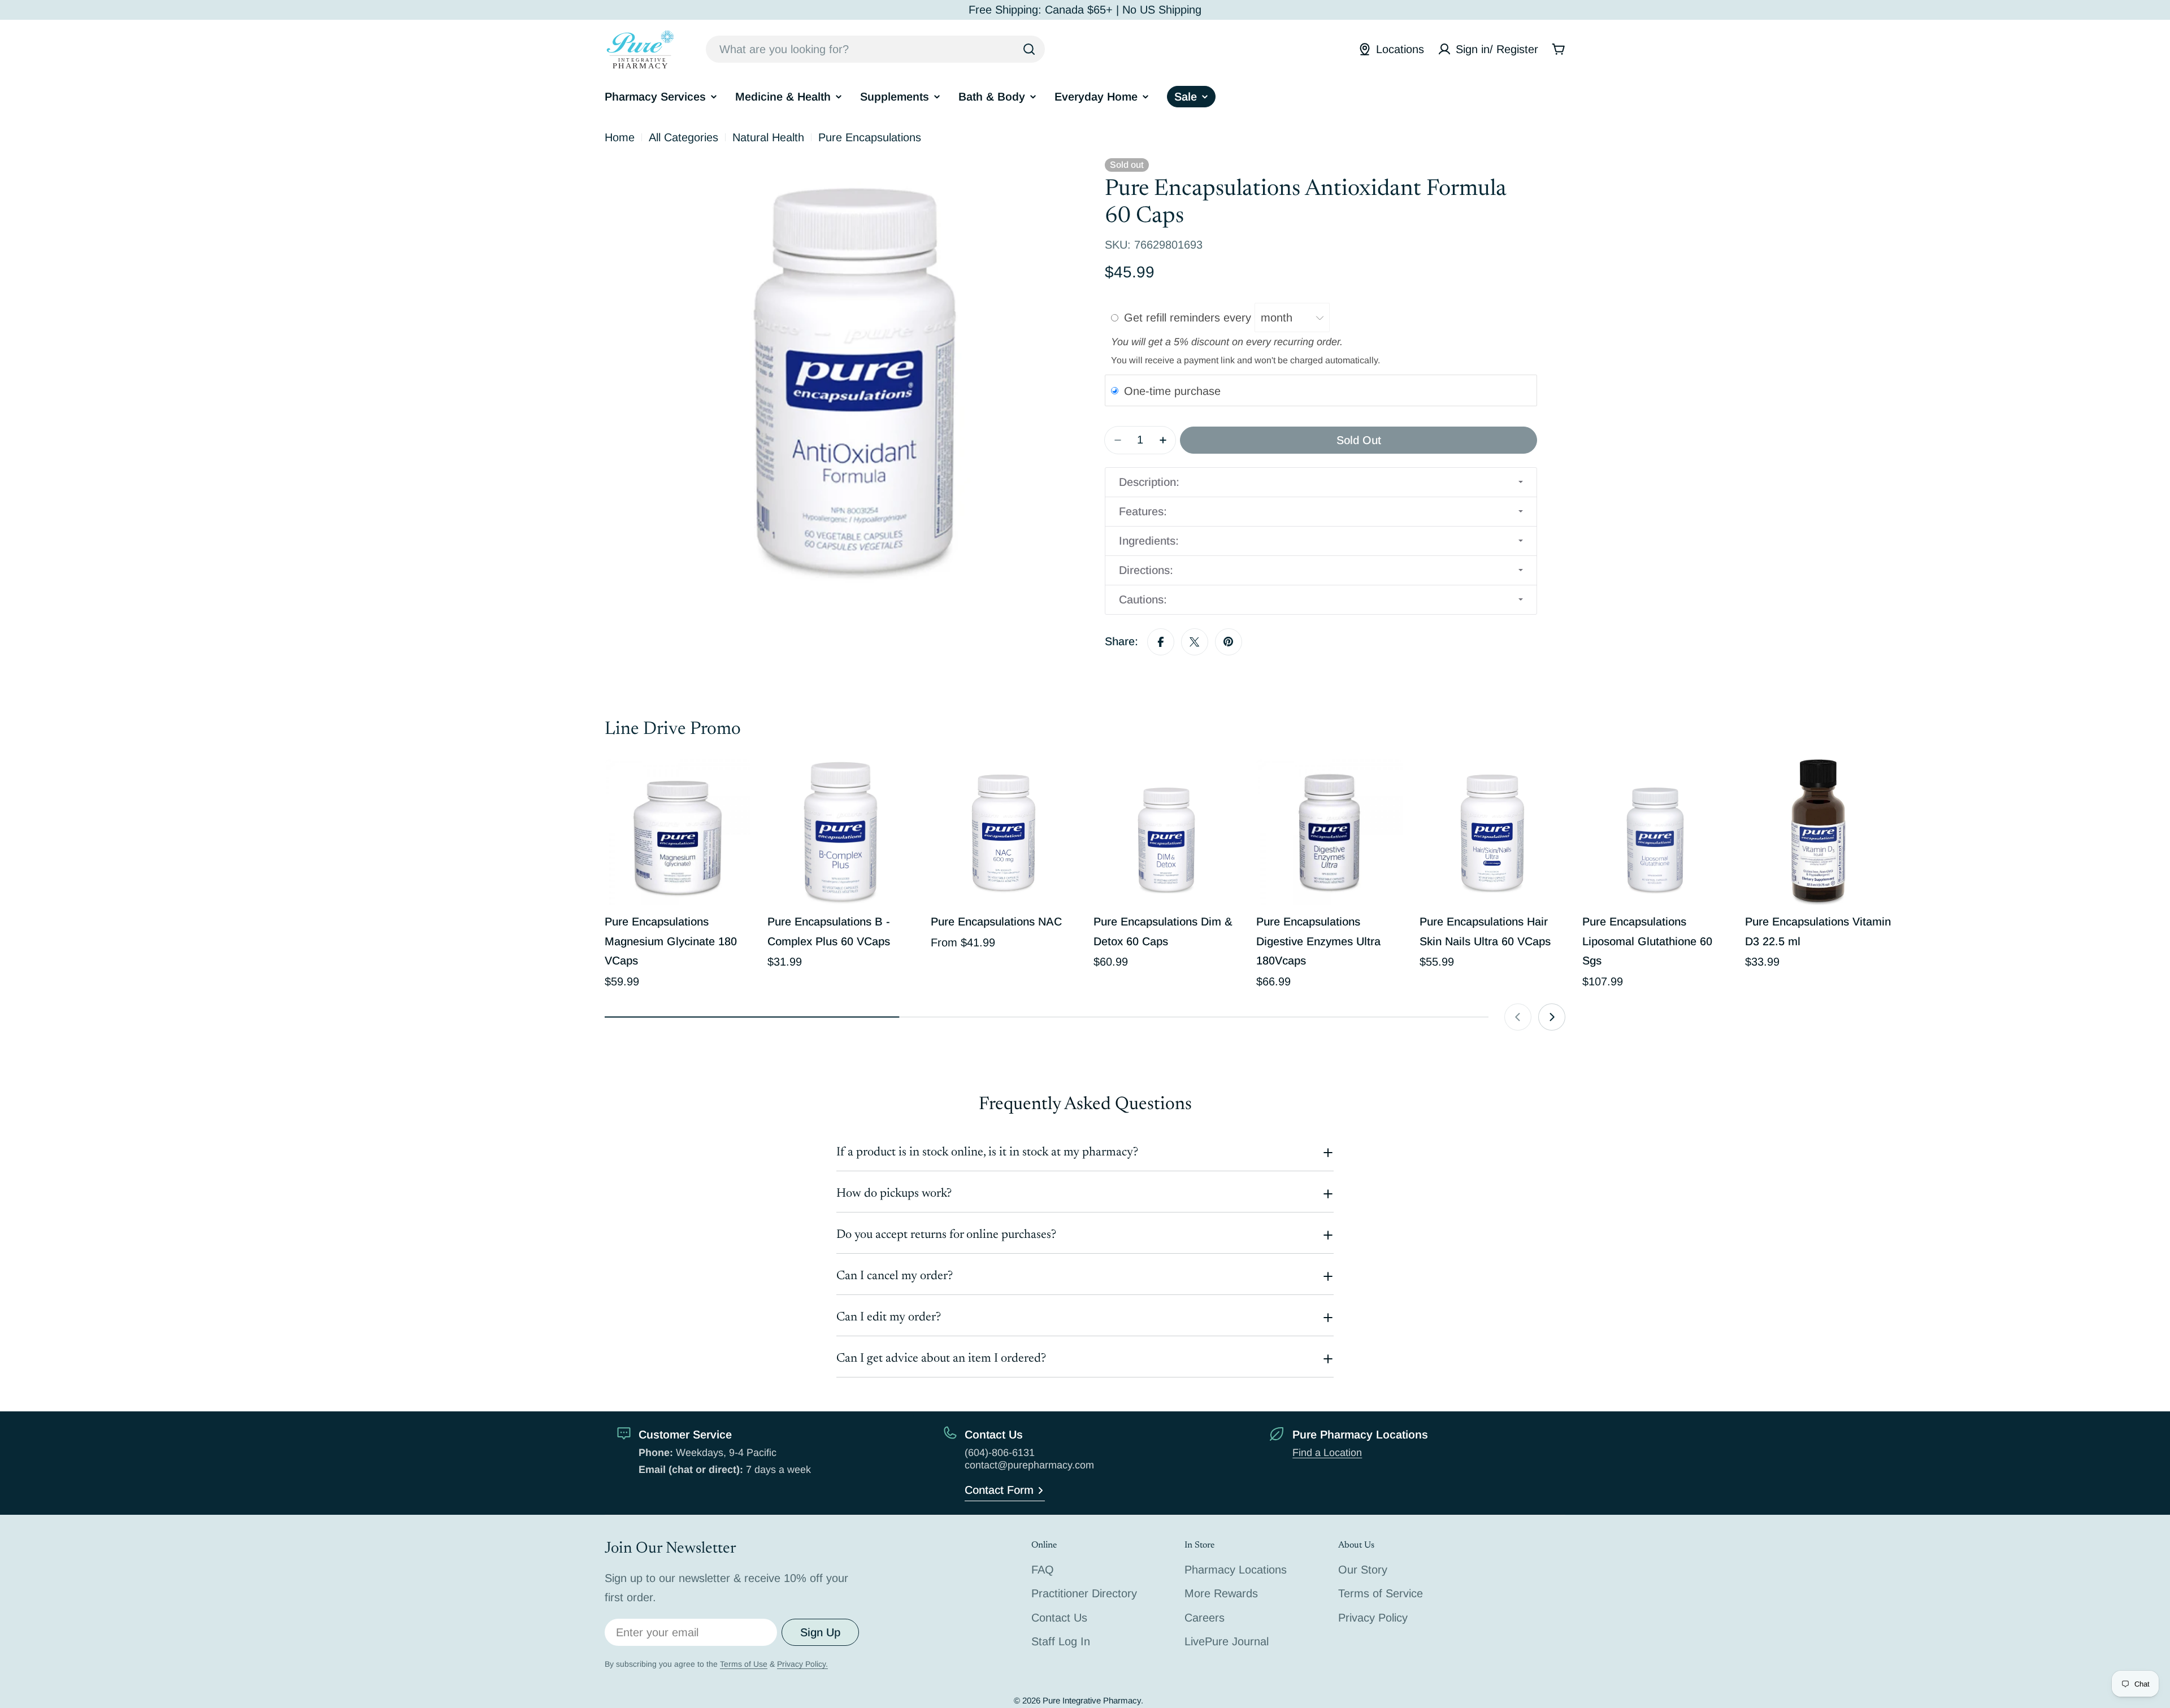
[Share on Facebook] (1161, 642)
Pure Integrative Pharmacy (1092, 1700)
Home (620, 137)
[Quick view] (734, 784)
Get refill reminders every (1189, 318)
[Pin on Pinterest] (1229, 642)
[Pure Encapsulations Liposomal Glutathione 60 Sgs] (1655, 832)
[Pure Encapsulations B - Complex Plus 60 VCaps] (840, 832)
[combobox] (875, 49)
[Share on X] (1195, 642)
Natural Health (768, 137)
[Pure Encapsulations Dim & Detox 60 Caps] (1166, 832)
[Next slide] (1552, 1017)
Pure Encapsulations (870, 137)
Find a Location (1327, 1453)
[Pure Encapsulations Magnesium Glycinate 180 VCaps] (678, 832)
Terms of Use (744, 1664)
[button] (1321, 482)
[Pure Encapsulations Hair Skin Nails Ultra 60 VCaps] (1492, 832)
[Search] (1029, 49)
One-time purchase (1172, 391)
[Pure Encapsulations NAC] (1004, 832)
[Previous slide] (1518, 1017)
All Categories (683, 137)
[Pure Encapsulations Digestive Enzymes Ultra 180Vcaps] (1329, 832)
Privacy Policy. (802, 1664)
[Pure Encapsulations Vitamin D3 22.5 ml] (1818, 832)
